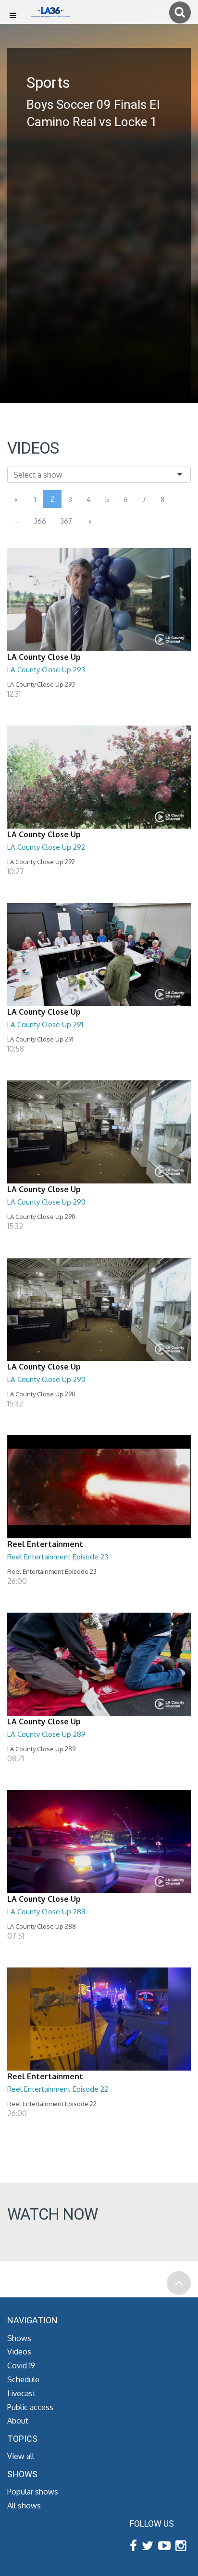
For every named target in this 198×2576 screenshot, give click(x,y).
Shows (19, 2338)
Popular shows (33, 2492)
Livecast (21, 2393)
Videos (19, 2352)
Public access (30, 2407)
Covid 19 (21, 2365)
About (18, 2421)
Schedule (23, 2379)
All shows (24, 2506)
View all (21, 2456)
